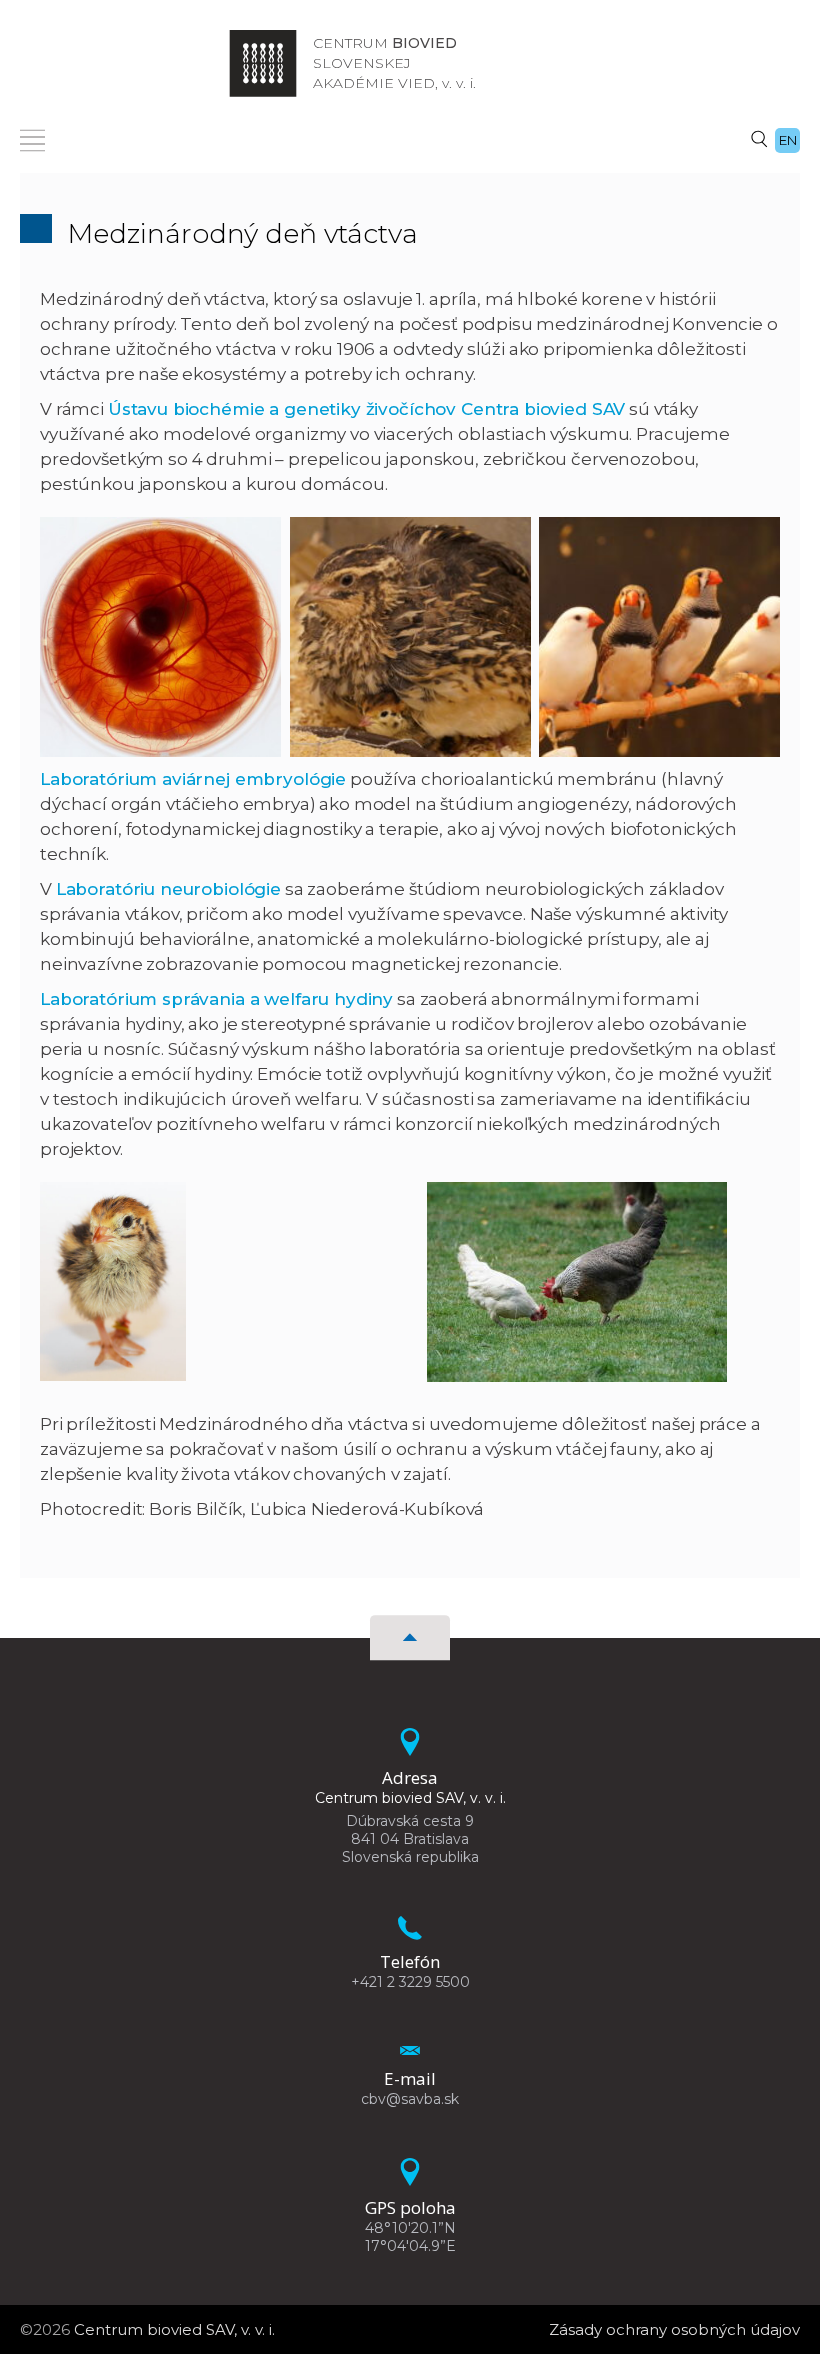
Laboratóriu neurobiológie (168, 889)
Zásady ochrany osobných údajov (674, 2329)
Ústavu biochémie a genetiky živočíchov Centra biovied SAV (366, 409)
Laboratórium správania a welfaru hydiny (216, 999)
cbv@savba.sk (410, 2099)
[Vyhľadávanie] (759, 138)
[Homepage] (263, 63)
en (788, 140)
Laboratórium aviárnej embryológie (193, 779)
